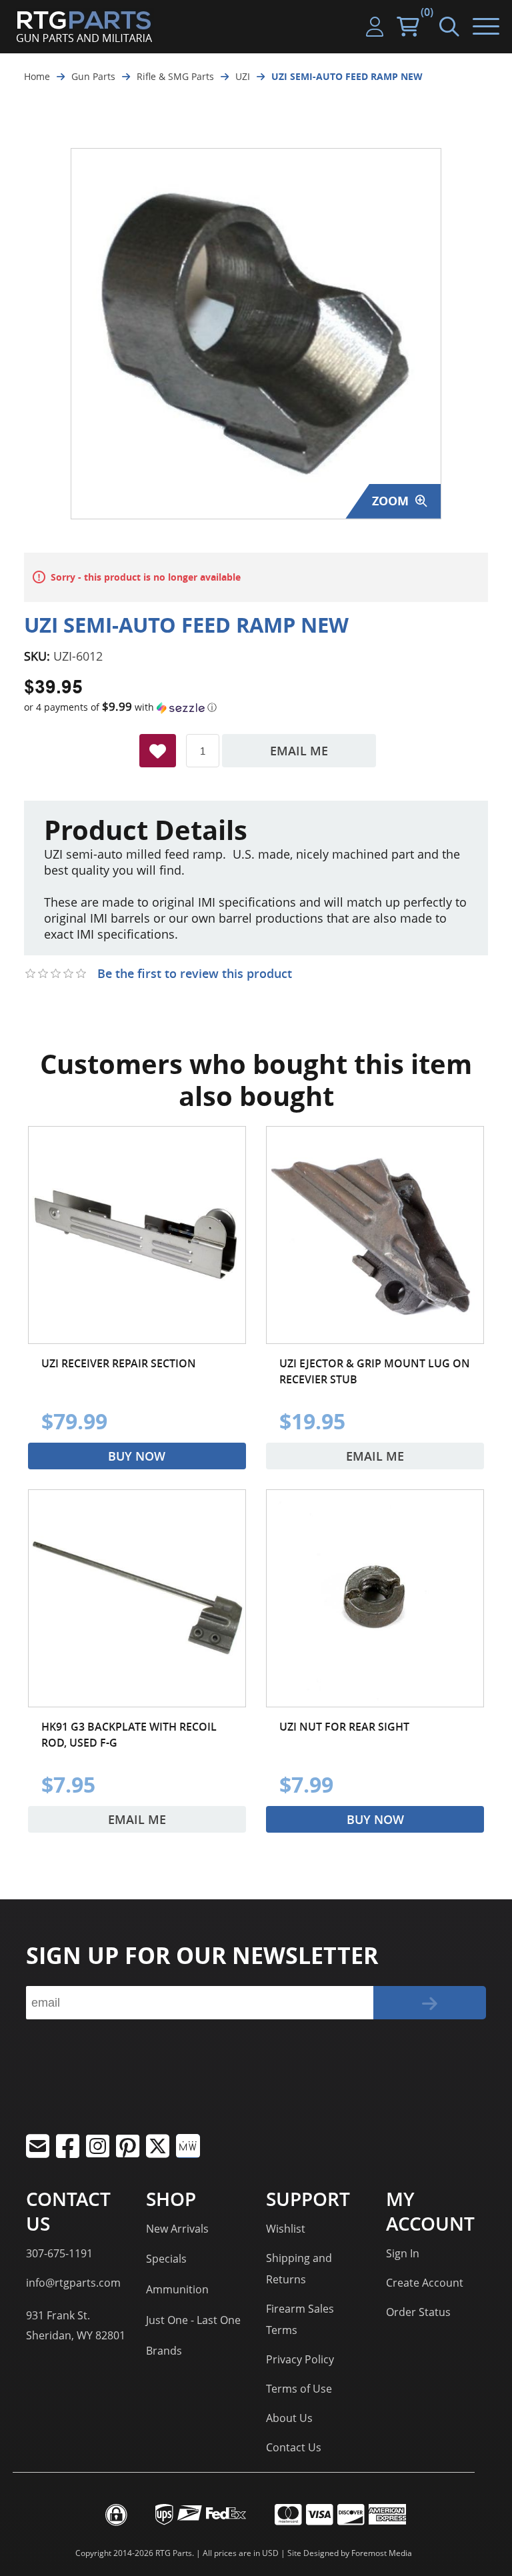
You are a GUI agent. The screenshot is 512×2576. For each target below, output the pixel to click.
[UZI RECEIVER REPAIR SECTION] (137, 1235)
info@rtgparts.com (73, 2283)
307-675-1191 (59, 2253)
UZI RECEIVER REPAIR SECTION (119, 1363)
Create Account (425, 2283)
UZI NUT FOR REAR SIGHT (344, 1727)
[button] (256, 707)
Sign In (403, 2253)
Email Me (299, 751)
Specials (166, 2259)
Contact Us (294, 2447)
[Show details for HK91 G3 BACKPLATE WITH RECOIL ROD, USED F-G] (137, 1598)
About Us (289, 2418)
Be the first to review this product (195, 973)
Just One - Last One (193, 2320)
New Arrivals (177, 2229)
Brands (164, 2351)
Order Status (418, 2312)
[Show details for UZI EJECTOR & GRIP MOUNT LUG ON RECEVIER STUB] (375, 1235)
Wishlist (286, 2229)
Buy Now (137, 1456)
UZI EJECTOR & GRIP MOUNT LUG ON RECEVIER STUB (375, 1371)
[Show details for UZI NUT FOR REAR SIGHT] (375, 1598)
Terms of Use (299, 2389)
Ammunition (177, 2289)
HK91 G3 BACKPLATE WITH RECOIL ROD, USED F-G (129, 1735)
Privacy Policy (300, 2359)
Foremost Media (382, 2553)
